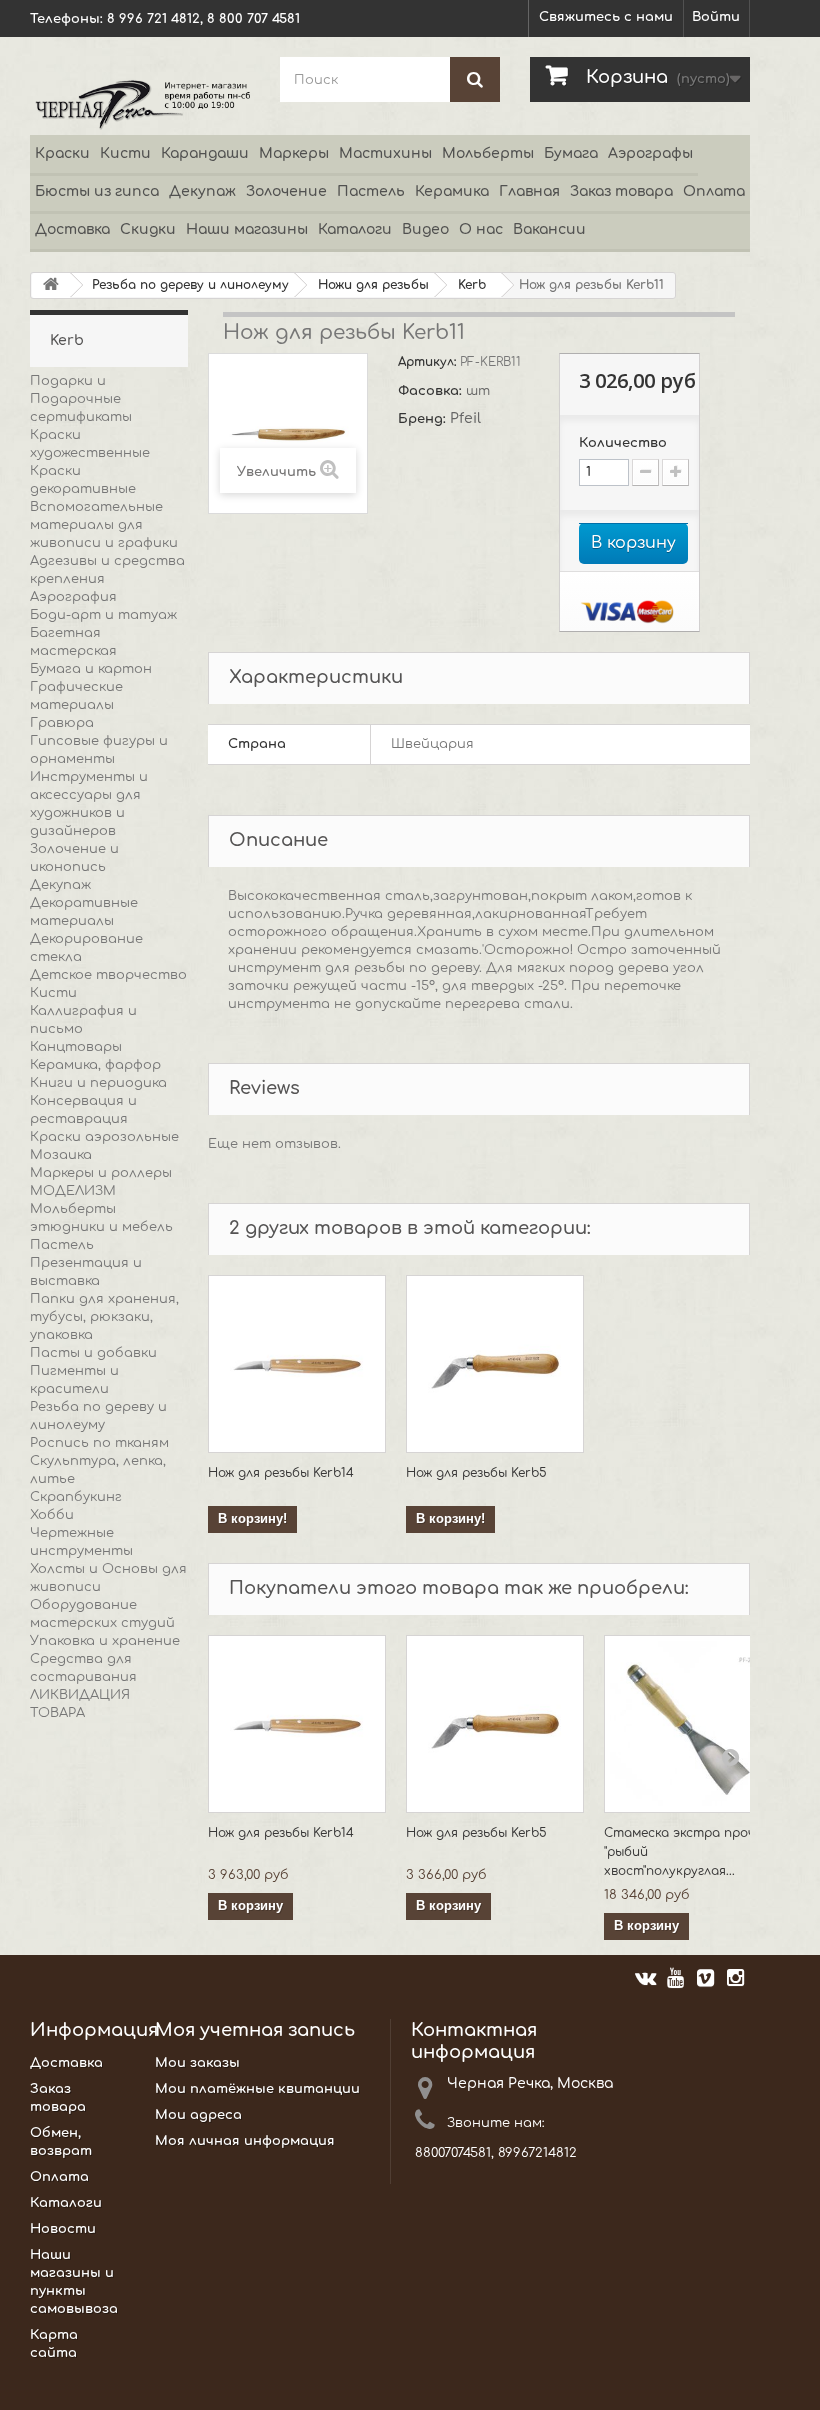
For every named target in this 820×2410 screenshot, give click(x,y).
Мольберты (488, 153)
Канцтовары (76, 1047)
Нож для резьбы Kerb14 (281, 1473)
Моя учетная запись (255, 2030)
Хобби (52, 1515)
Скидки (148, 229)
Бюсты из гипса (97, 191)
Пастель (371, 191)
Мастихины (385, 153)
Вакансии (549, 229)
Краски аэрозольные (104, 1137)
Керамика (452, 191)
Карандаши (205, 153)
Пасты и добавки (93, 1353)
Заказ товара (621, 191)
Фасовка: (432, 391)
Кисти (125, 153)
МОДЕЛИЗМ (73, 1191)
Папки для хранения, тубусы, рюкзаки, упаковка (104, 1317)
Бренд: (424, 419)
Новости (63, 2229)
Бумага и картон (91, 669)
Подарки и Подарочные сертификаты (81, 399)
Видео (425, 229)
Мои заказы (197, 2063)
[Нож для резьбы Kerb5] (495, 1364)
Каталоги (355, 229)
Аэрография (73, 597)
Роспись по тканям (99, 1443)
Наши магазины (247, 229)
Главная (529, 191)
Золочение (286, 191)
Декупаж (202, 191)
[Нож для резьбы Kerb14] (297, 1364)
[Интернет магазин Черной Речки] (140, 103)
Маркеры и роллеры (101, 1173)
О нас (481, 229)
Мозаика (61, 1155)
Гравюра (62, 723)
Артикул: (429, 362)
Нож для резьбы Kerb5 (476, 1473)
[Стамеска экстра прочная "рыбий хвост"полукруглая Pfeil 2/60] (693, 1724)
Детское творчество (108, 975)
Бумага (571, 153)
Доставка (72, 229)
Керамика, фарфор (95, 1065)
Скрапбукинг (76, 1497)
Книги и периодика (98, 1083)
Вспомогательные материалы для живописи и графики (104, 525)
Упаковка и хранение (105, 1641)
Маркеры (294, 153)
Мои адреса (198, 2115)
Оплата (714, 191)
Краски (62, 153)
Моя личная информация (245, 2141)
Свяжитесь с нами (606, 17)
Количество (623, 443)
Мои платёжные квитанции (257, 2089)
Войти (716, 17)
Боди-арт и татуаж (103, 615)
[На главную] (51, 285)
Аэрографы (650, 153)
